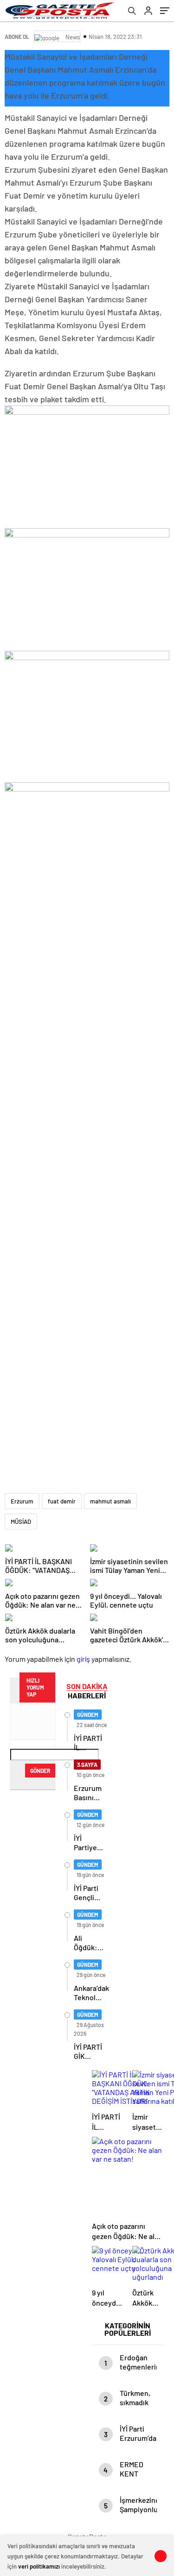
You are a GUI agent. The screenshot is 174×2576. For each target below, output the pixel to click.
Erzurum (22, 1501)
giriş (83, 1659)
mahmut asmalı (110, 1501)
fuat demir (62, 1501)
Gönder (40, 1771)
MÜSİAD (21, 1522)
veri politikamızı (39, 2566)
